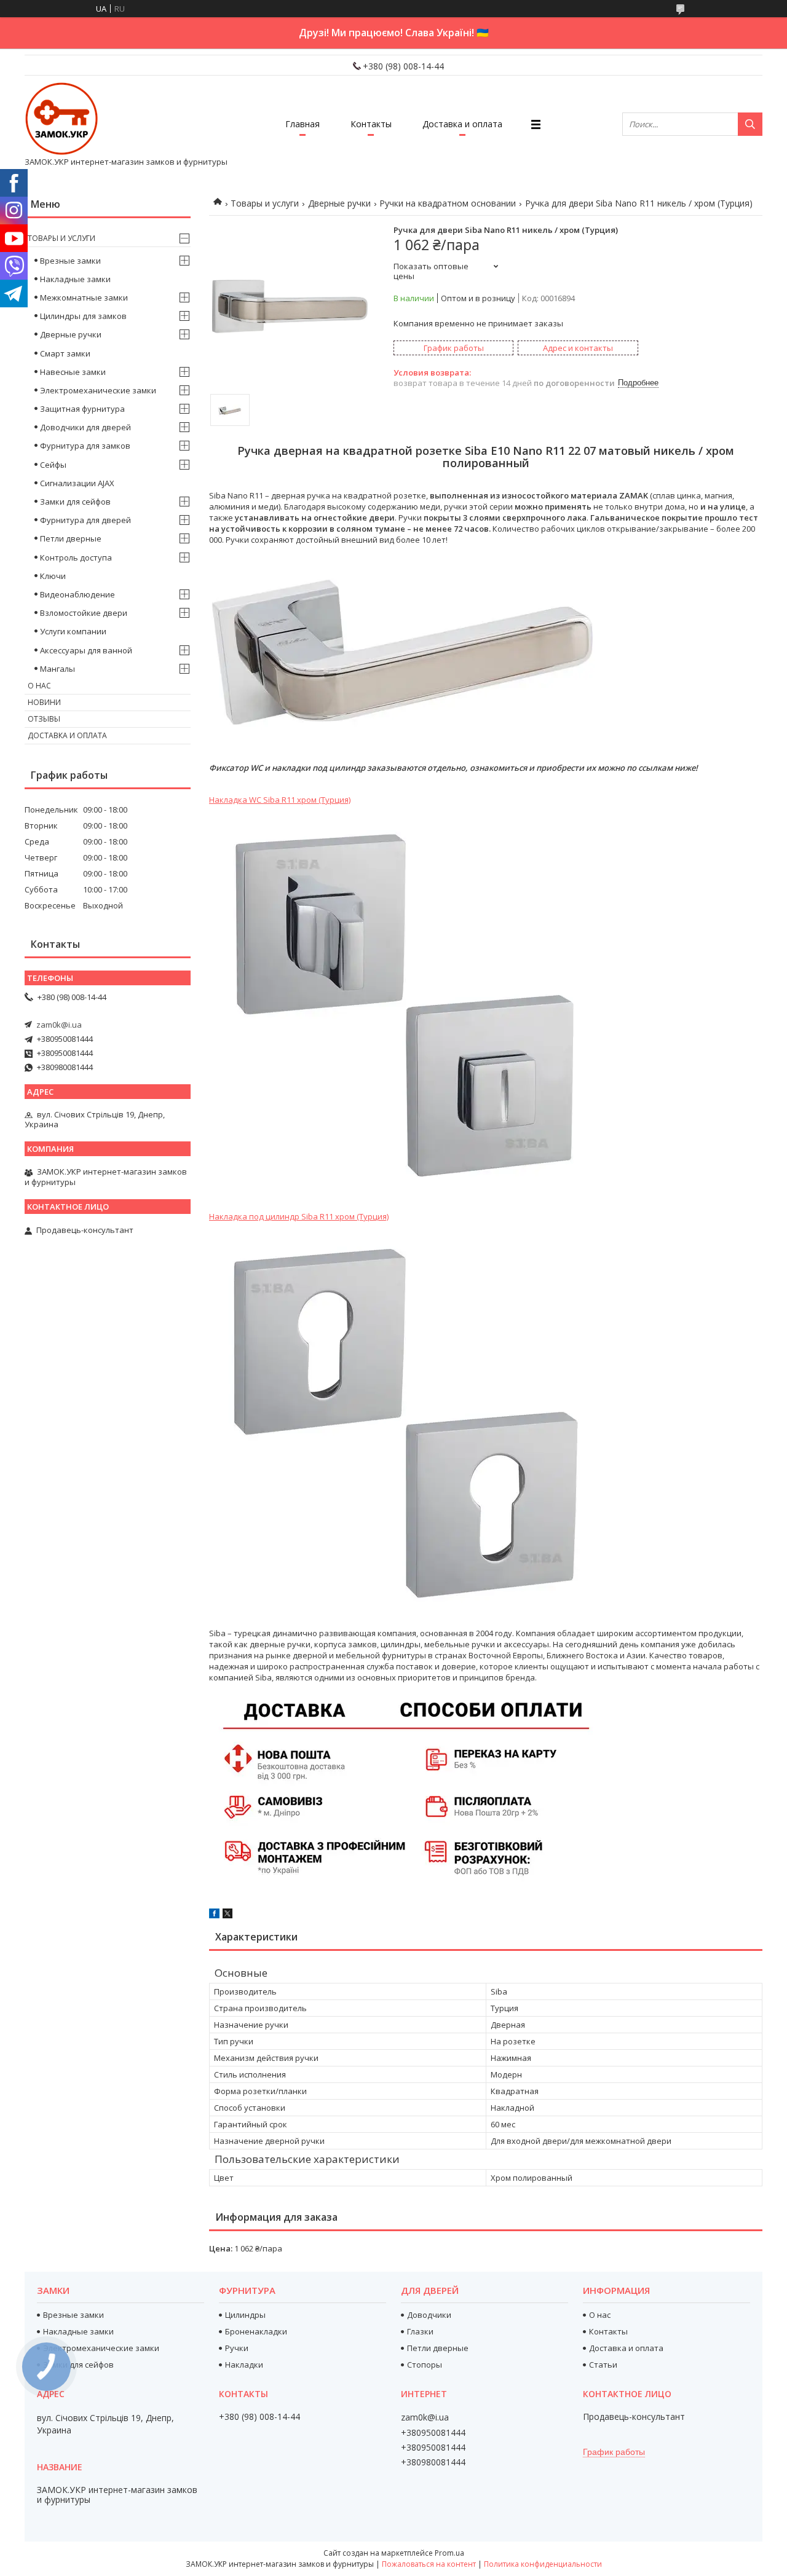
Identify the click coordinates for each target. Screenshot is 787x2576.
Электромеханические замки (98, 390)
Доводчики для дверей (85, 427)
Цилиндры (245, 2315)
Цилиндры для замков (83, 316)
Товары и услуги (265, 203)
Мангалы (57, 669)
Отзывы (44, 719)
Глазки (420, 2331)
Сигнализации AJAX (77, 483)
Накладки (244, 2365)
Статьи (603, 2365)
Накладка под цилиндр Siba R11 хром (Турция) (299, 1216)
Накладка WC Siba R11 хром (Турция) (280, 800)
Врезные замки (70, 261)
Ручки (237, 2348)
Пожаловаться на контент (429, 2564)
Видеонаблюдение (77, 594)
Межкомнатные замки (84, 297)
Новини (44, 702)
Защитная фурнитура (82, 409)
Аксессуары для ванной (86, 650)
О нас (39, 686)
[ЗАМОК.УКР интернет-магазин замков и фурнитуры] (61, 119)
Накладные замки (75, 279)
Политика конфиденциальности (543, 2564)
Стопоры (425, 2365)
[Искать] (750, 124)
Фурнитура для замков (85, 446)
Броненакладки (256, 2331)
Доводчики (429, 2315)
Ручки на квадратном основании (448, 203)
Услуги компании (73, 631)
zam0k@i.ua (59, 1025)
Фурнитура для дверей (85, 520)
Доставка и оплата (462, 124)
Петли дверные (71, 538)
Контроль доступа (76, 557)
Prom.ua (449, 2553)
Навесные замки (73, 372)
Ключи (53, 576)
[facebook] (214, 1915)
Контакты (371, 124)
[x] (227, 1915)
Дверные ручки (339, 203)
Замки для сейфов (75, 502)
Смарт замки (65, 353)
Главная (303, 124)
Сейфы (53, 465)
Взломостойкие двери (84, 613)
